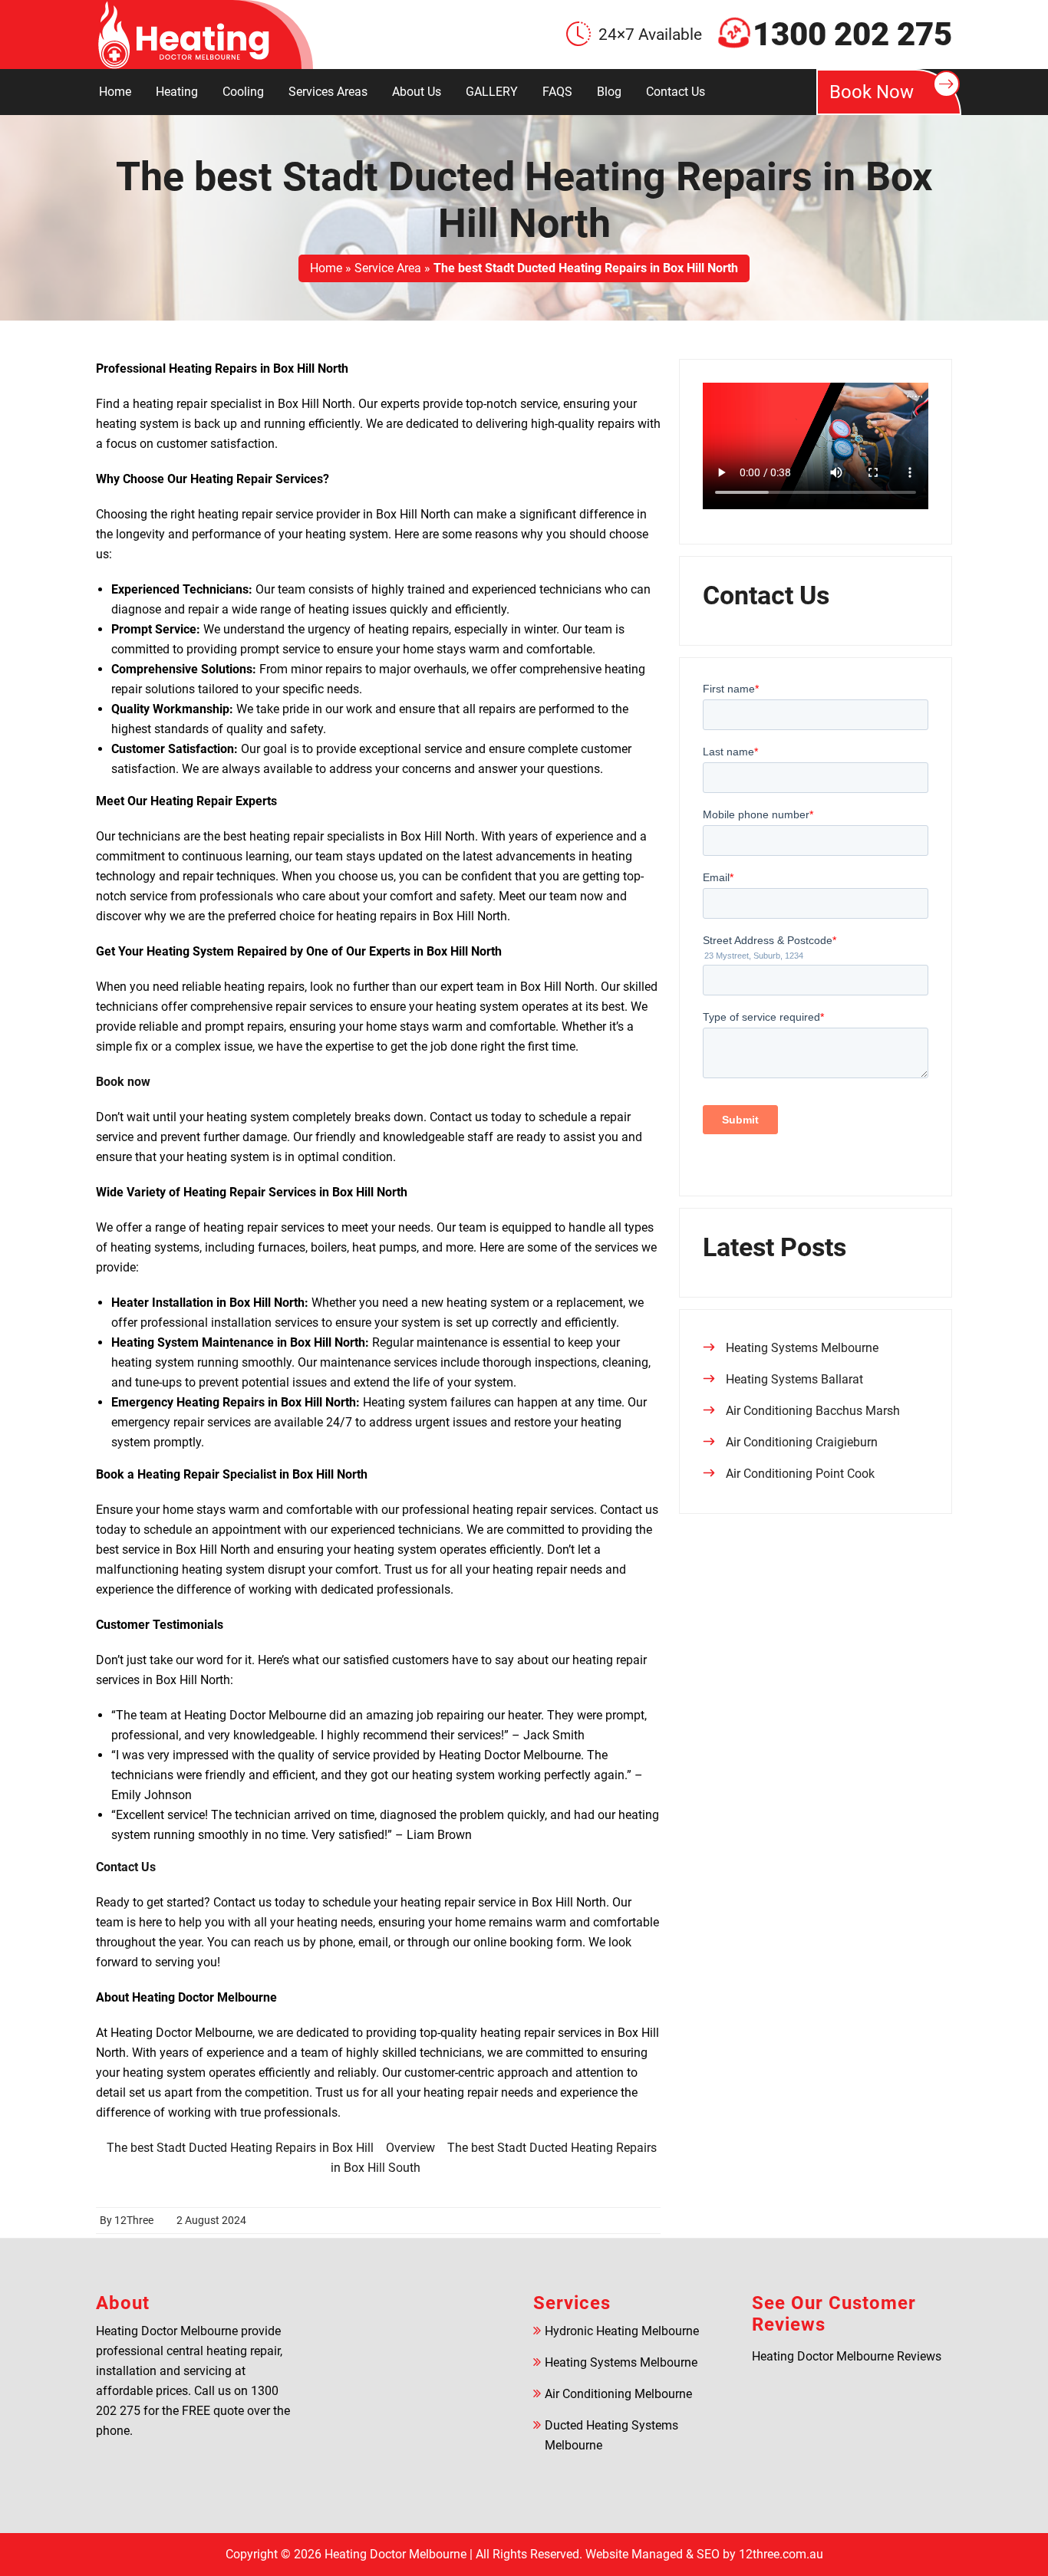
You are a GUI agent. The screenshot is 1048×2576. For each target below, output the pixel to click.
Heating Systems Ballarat (794, 1379)
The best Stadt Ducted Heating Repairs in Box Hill (240, 2148)
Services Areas (328, 92)
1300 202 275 (852, 35)
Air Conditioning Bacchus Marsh (813, 1411)
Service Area (388, 268)
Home (115, 92)
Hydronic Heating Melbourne (622, 2331)
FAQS (557, 92)
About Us (417, 92)
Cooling (243, 92)
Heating (177, 92)
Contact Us (676, 92)
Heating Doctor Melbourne (395, 2554)
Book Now (872, 92)
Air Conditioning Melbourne (618, 2394)
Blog (609, 92)
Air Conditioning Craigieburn (802, 1442)
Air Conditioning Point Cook (800, 1474)
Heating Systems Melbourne (802, 1348)
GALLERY (492, 92)
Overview (410, 2148)
